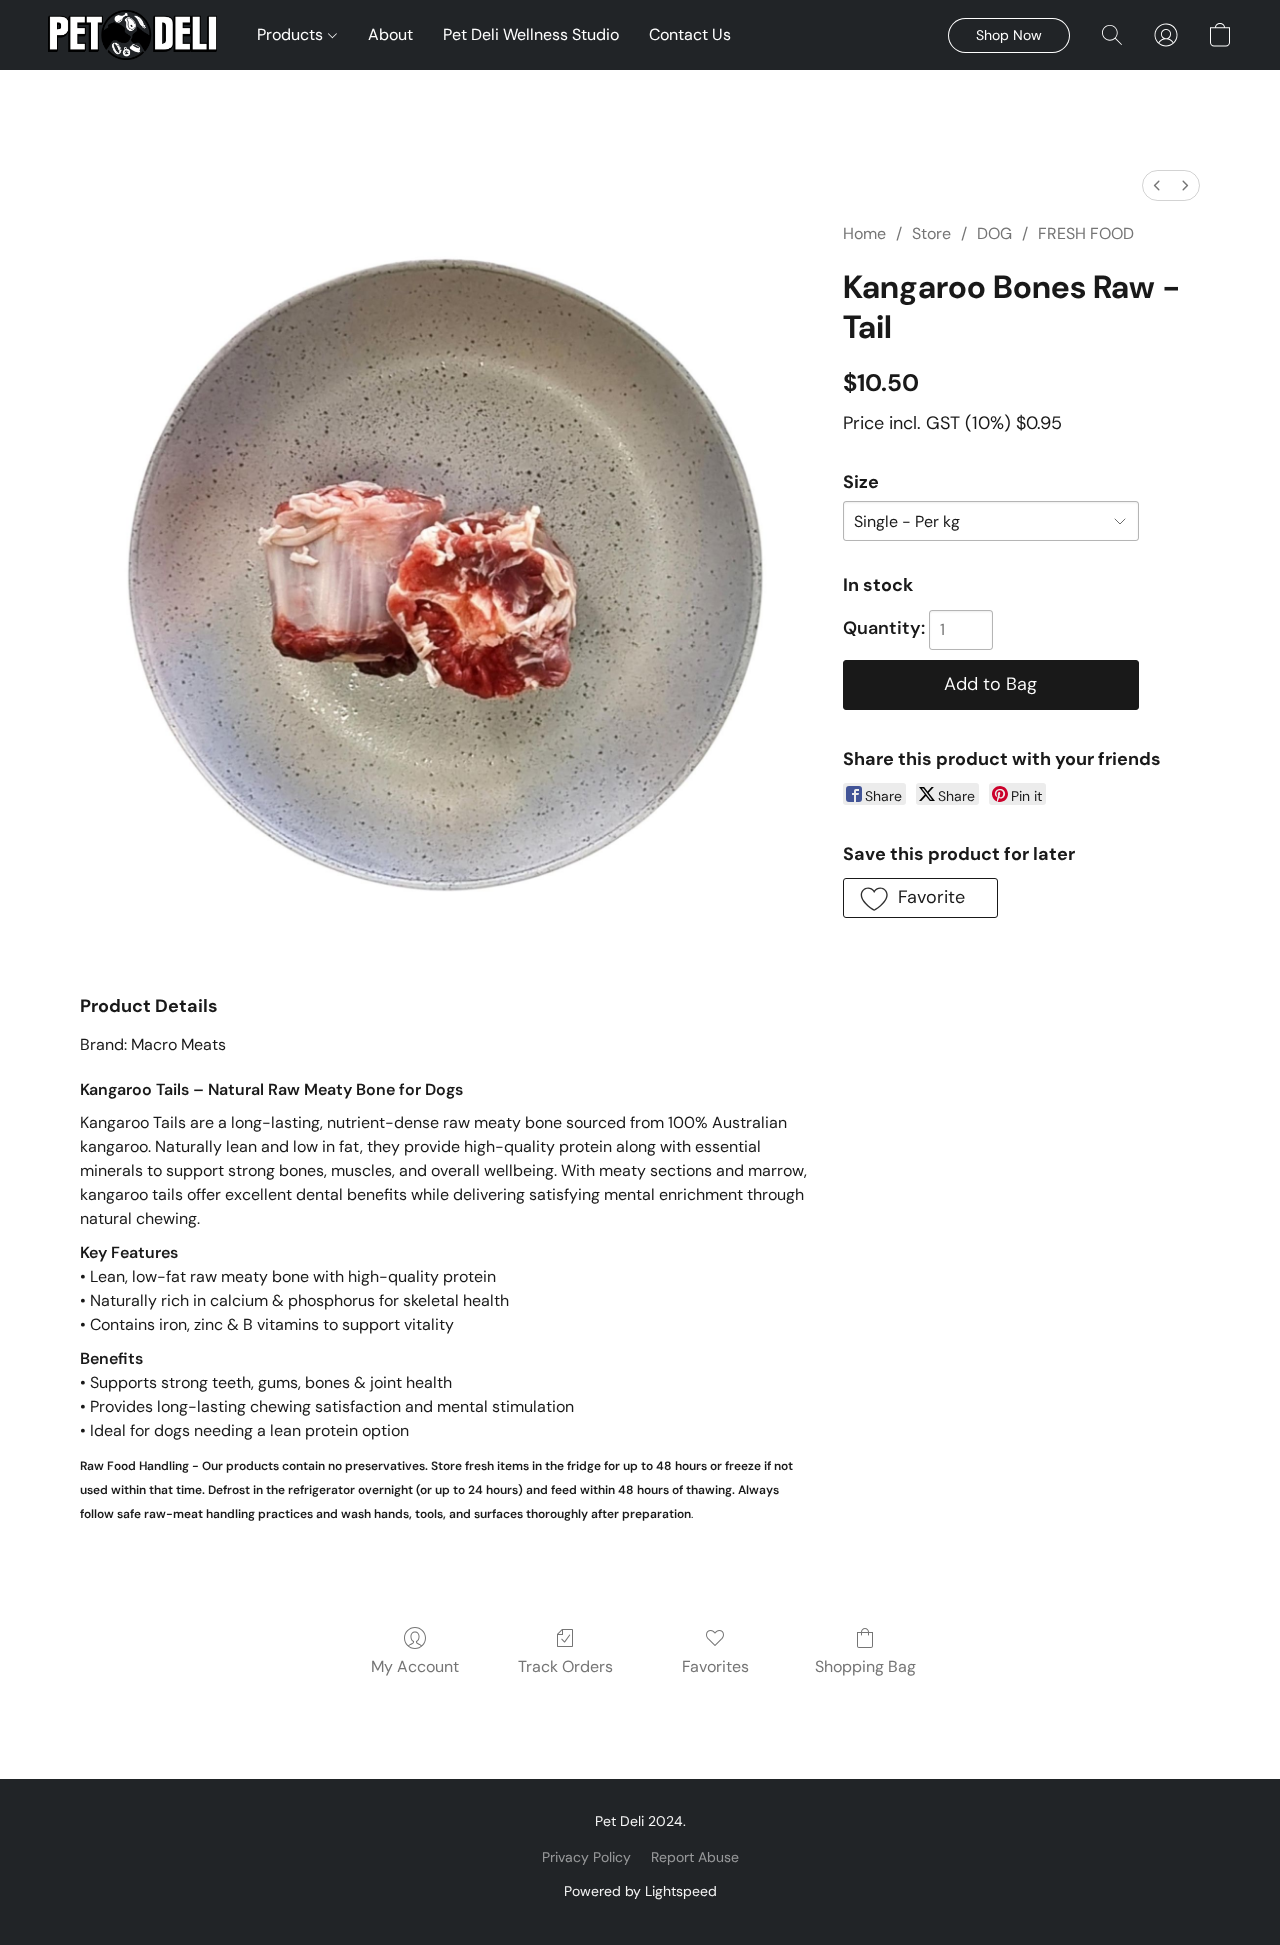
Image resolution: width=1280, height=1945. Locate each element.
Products (292, 34)
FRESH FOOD (1086, 233)
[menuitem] (1157, 185)
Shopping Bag (865, 1666)
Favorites (715, 1666)
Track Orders (565, 1666)
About (390, 34)
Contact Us (690, 34)
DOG (994, 233)
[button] (132, 35)
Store (931, 233)
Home (864, 233)
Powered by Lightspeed (640, 1891)
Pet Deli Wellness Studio (531, 34)
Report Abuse (695, 1857)
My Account (415, 1666)
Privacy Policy (586, 1857)
